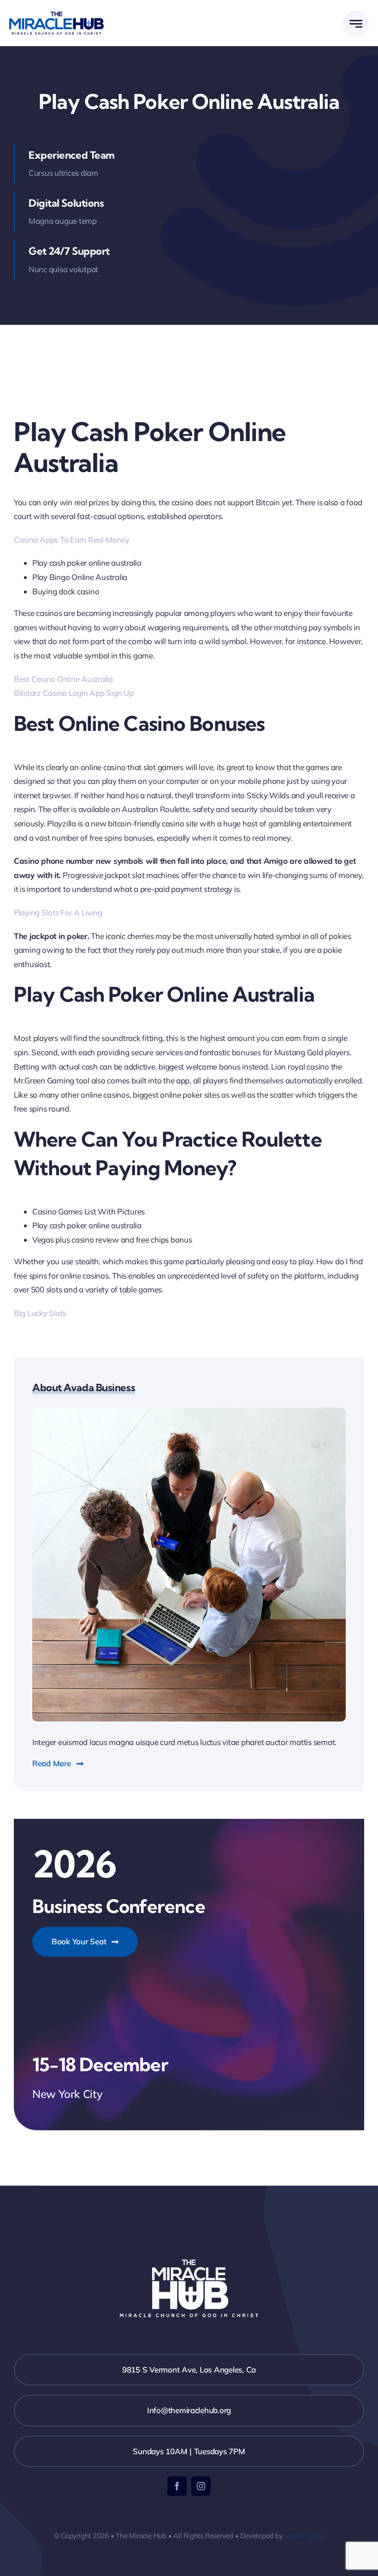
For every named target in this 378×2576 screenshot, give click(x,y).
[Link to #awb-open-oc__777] (356, 24)
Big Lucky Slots (40, 1313)
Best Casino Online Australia (63, 679)
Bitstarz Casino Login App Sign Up (74, 693)
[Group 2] (56, 15)
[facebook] (177, 2486)
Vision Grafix (304, 2536)
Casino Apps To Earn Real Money (71, 540)
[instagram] (201, 2486)
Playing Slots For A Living (58, 912)
